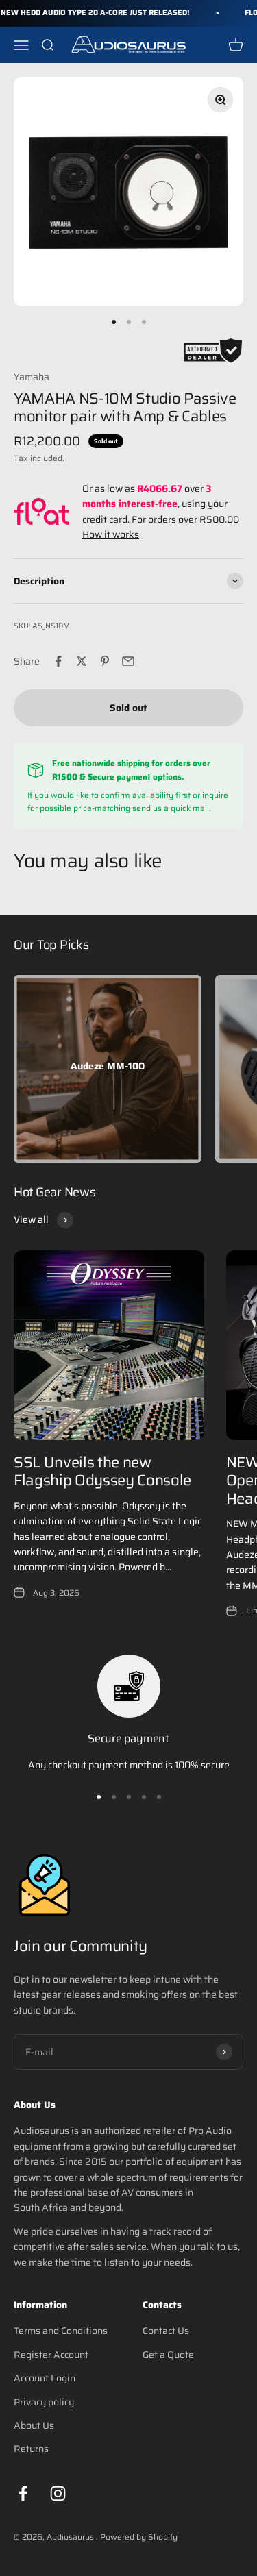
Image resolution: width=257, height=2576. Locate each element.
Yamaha (32, 377)
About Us (34, 2425)
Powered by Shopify (139, 2537)
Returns (31, 2449)
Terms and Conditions (61, 2331)
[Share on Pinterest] (105, 661)
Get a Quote (168, 2355)
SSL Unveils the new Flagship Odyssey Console (102, 1471)
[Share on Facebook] (58, 661)
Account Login (45, 2378)
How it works (111, 534)
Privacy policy (44, 2402)
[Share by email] (128, 661)
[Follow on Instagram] (58, 2493)
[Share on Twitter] (82, 661)
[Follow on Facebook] (23, 2493)
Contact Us (166, 2331)
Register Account (51, 2355)
